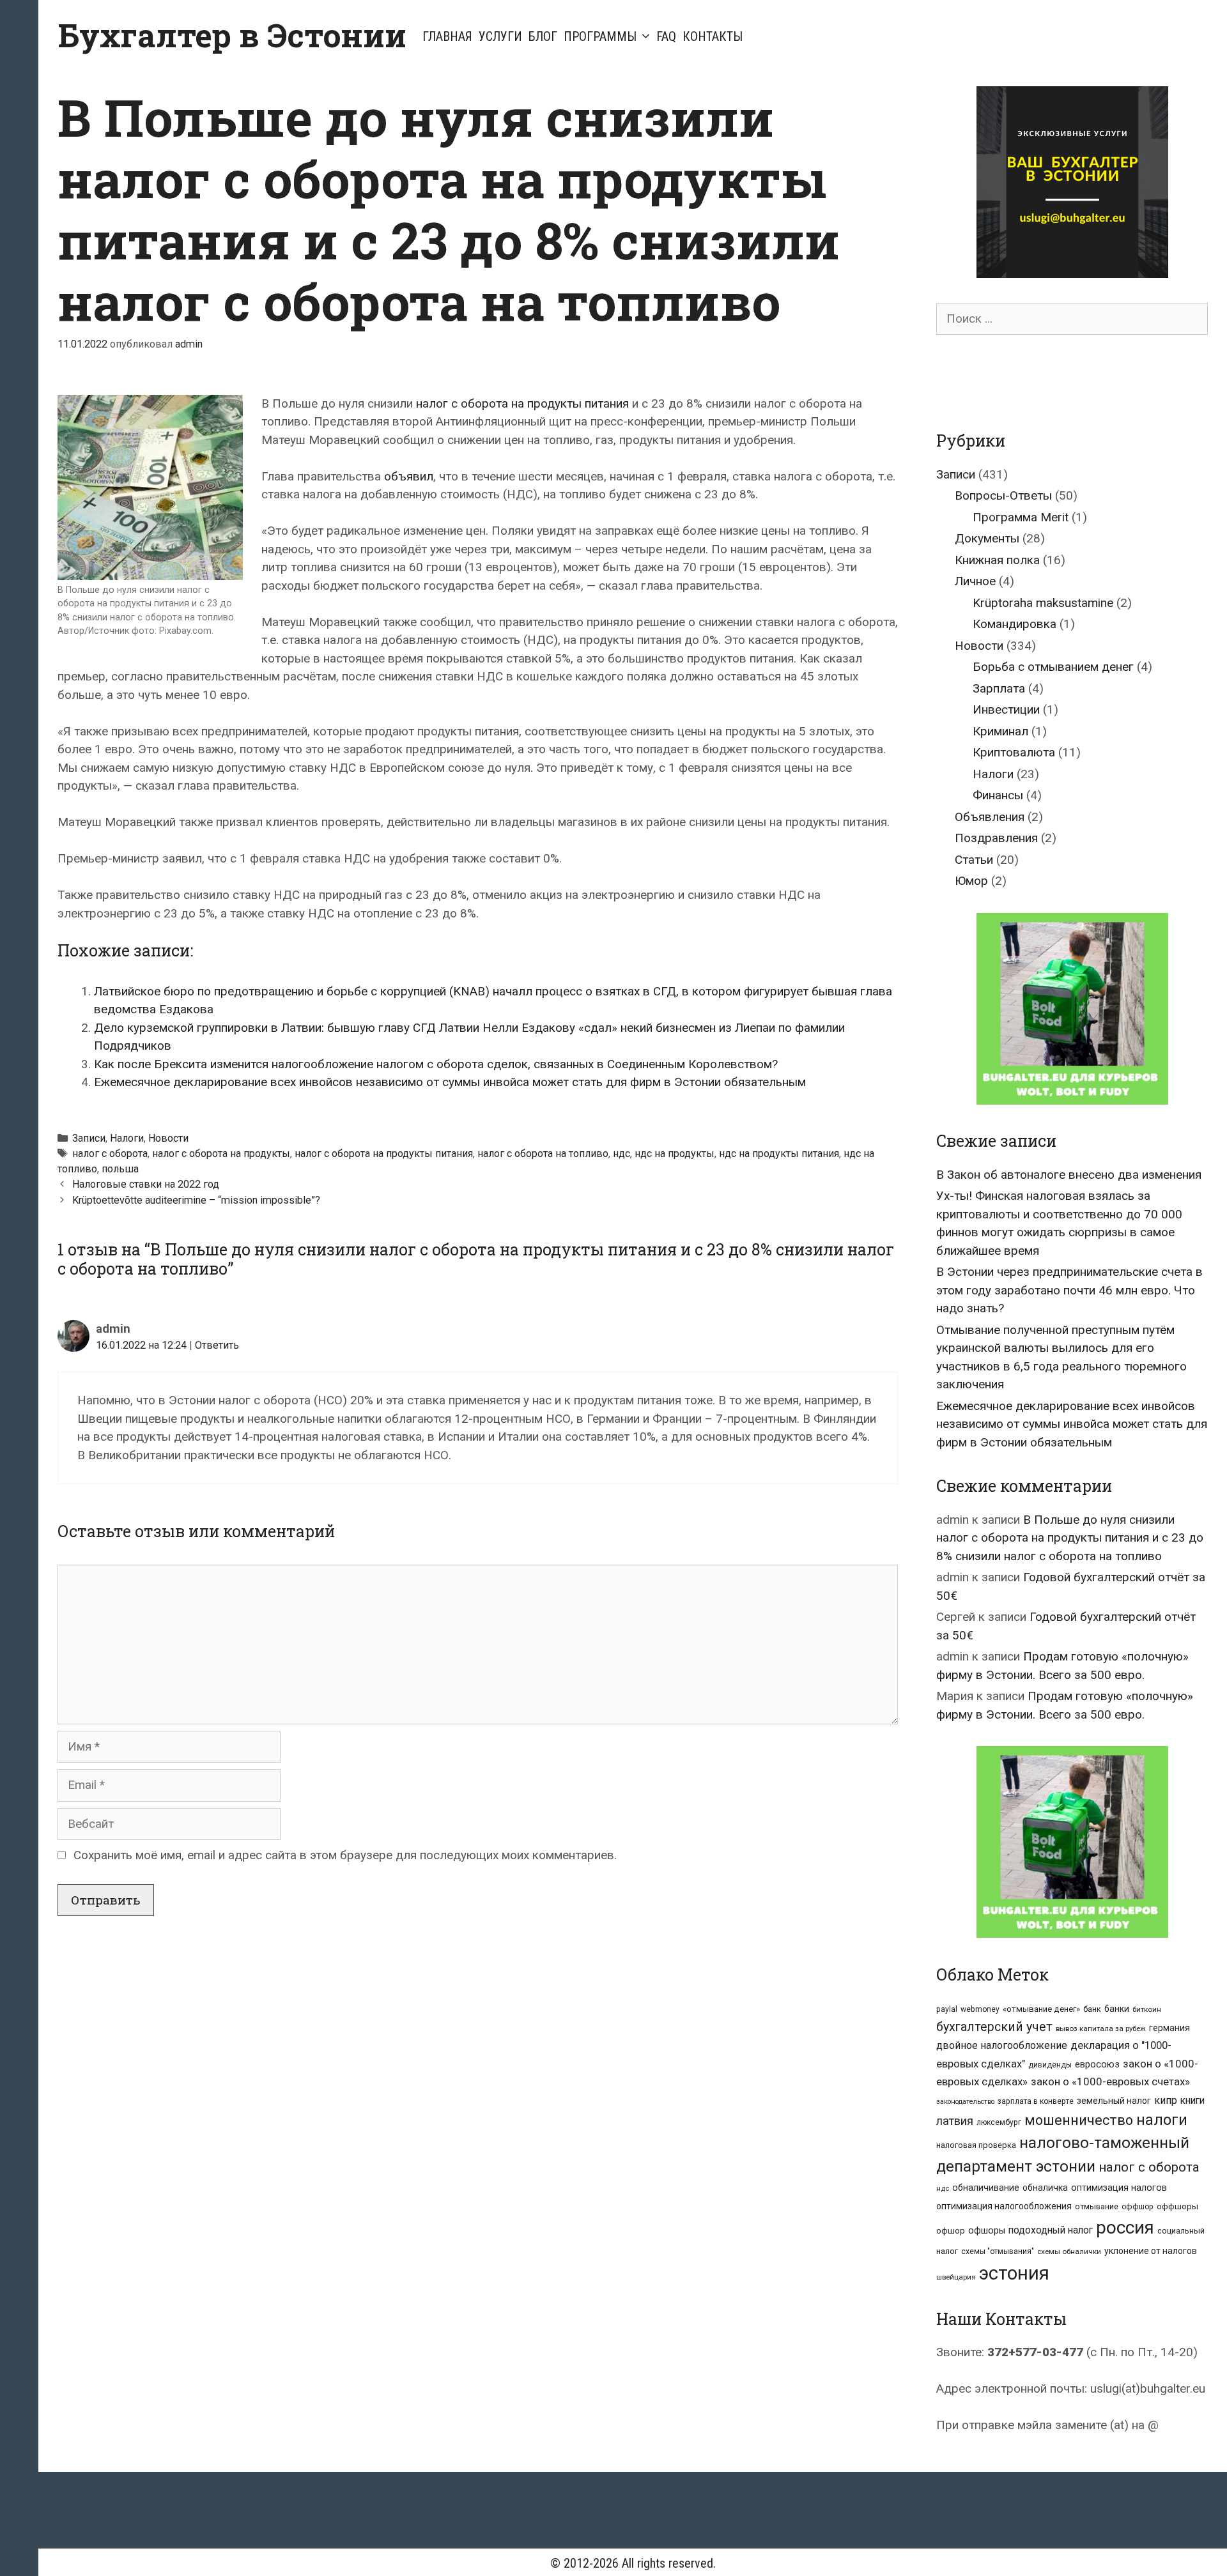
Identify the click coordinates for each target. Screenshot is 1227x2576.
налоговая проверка (976, 2145)
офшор (951, 2231)
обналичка (1045, 2188)
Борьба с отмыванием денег (1053, 667)
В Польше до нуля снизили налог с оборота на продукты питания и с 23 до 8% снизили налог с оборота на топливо (1070, 1538)
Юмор (971, 881)
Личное (975, 581)
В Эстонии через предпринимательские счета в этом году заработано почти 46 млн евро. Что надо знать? (1069, 1290)
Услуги (500, 36)
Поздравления (996, 838)
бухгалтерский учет (994, 2027)
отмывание (1097, 2206)
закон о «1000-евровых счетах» (1110, 2081)
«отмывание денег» (1041, 2009)
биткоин (1147, 2009)
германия (1169, 2028)
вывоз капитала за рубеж (1101, 2028)
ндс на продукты (675, 1154)
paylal (947, 2009)
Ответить (217, 1345)
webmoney (980, 2009)
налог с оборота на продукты (221, 1154)
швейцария (956, 2277)
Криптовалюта (1014, 752)
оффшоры (1177, 2206)
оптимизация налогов (1119, 2188)
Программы (600, 36)
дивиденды (1050, 2065)
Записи (89, 1138)
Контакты (713, 36)
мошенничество (1079, 2120)
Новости (168, 1138)
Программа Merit (1021, 517)
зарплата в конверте (1036, 2101)
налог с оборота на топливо (543, 1154)
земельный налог (1114, 2101)
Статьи (974, 860)
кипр (1166, 2100)
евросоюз (1097, 2064)
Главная (447, 36)
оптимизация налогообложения (1004, 2206)
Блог (543, 36)
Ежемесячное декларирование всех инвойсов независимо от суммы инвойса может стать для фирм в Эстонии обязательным (450, 1082)
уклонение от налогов (1151, 2251)
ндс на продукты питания (779, 1154)
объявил (409, 476)
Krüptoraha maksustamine (1043, 603)
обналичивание (986, 2188)
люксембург (999, 2122)
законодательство (965, 2102)
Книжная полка (997, 560)
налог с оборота (110, 1154)
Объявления (990, 817)
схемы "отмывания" (998, 2251)
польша (120, 1169)
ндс (621, 1154)
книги (1192, 2101)
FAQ (666, 36)
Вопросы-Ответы (1003, 495)
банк (1092, 2009)
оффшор (1138, 2207)
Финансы (998, 795)
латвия (955, 2121)
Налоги (127, 1138)
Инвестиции (1006, 709)
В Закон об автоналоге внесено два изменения (1069, 1175)
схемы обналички (1069, 2251)
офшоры (987, 2231)
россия (1125, 2227)
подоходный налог (1051, 2230)
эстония (1014, 2273)
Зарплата (999, 688)
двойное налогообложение (1002, 2045)
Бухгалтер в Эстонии (232, 35)
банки (1117, 2009)
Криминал (1000, 731)
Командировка (1015, 624)
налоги (1162, 2120)
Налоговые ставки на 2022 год (146, 1184)
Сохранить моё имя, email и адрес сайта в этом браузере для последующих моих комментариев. (345, 1855)
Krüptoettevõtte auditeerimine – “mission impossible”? (196, 1200)
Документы (987, 538)
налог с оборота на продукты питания (522, 403)
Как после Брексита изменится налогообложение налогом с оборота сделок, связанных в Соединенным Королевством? (436, 1064)
